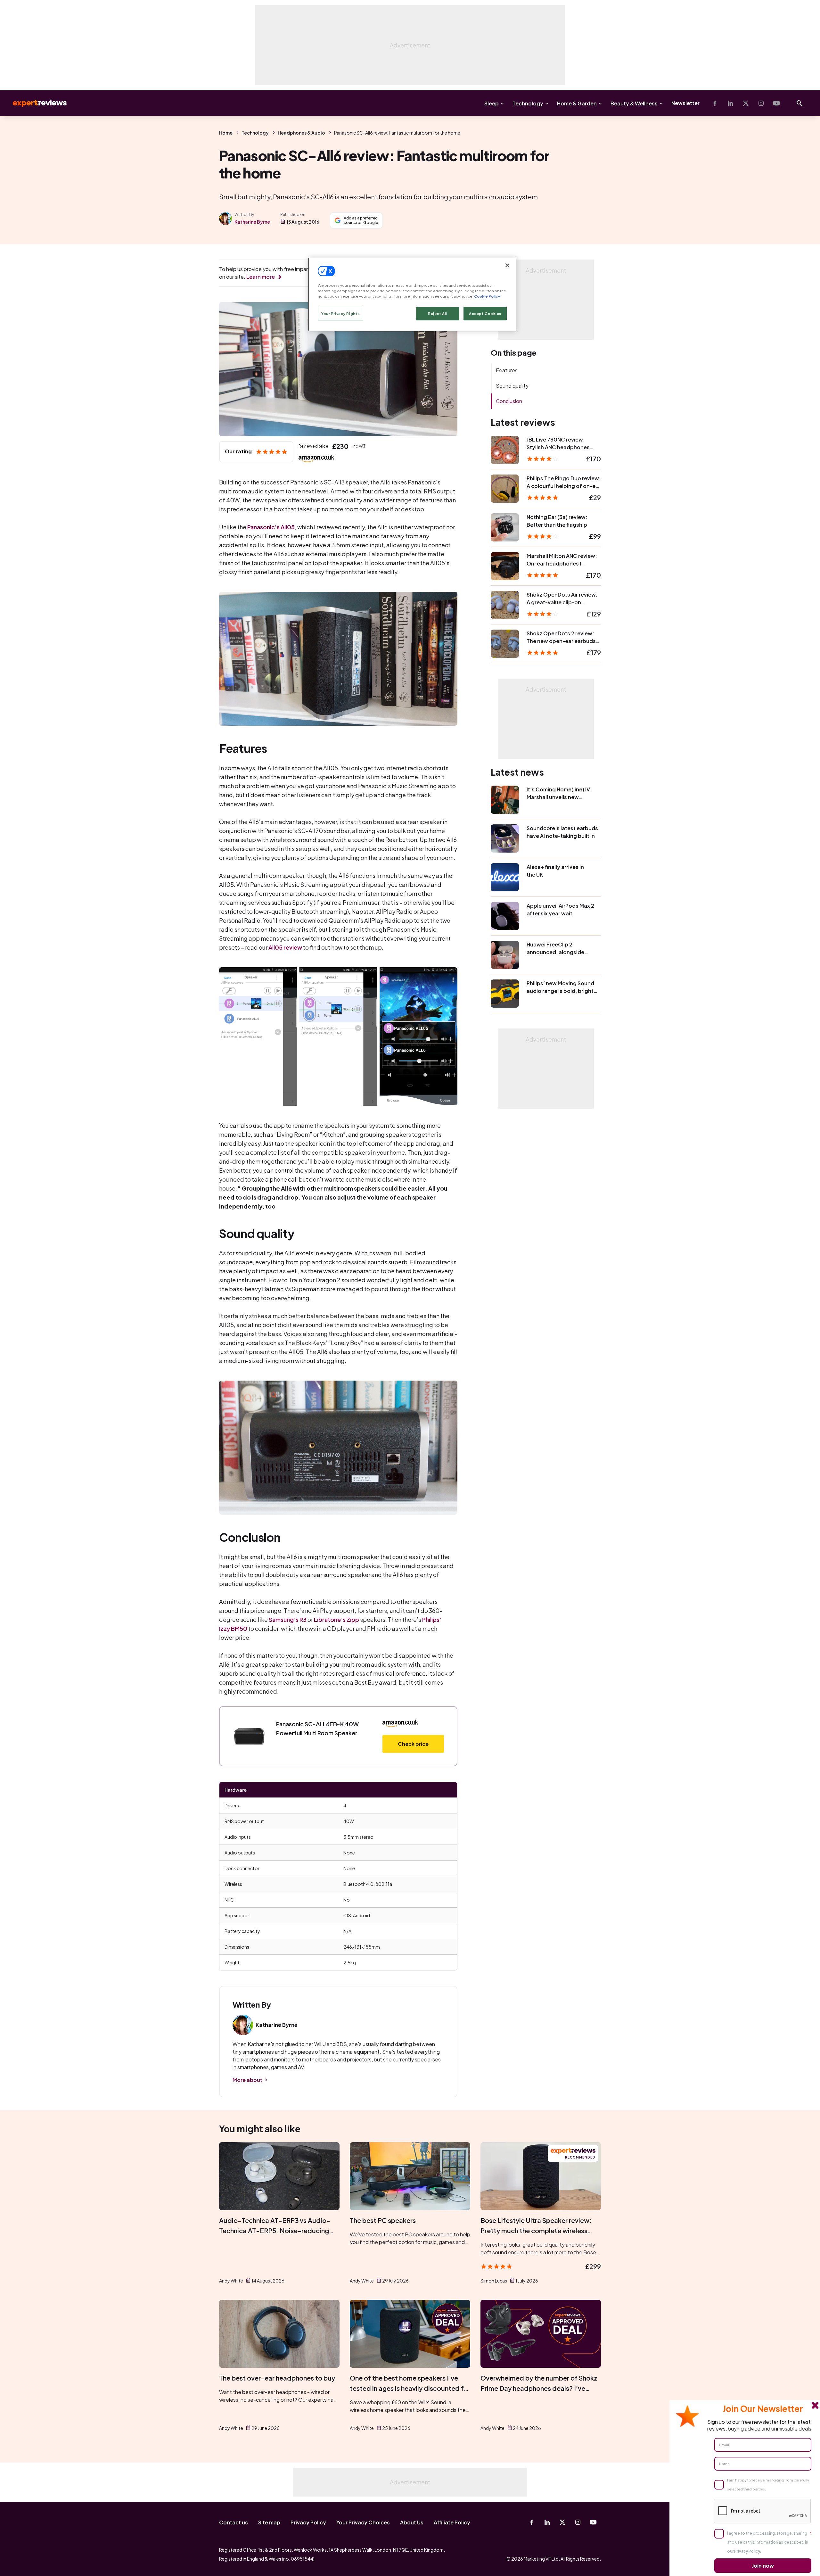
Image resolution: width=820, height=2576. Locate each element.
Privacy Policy (308, 2522)
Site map (269, 2522)
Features (507, 370)
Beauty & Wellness (634, 103)
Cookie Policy (487, 296)
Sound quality (512, 386)
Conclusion (509, 401)
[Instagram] (761, 103)
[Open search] (799, 103)
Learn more (261, 277)
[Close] (507, 265)
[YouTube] (776, 103)
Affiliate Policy (452, 2522)
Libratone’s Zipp (336, 1619)
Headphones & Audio (301, 133)
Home (226, 133)
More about (247, 2080)
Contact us (234, 2522)
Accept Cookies (485, 314)
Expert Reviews (35, 103)
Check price (413, 1744)
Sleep (492, 103)
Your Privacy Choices (363, 2522)
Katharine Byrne (252, 222)
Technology (528, 103)
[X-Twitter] (746, 103)
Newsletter (685, 103)
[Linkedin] (730, 103)
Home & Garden (577, 103)
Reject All (438, 314)
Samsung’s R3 (288, 1619)
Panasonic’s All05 (271, 527)
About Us (412, 2522)
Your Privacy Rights (340, 314)
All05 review (285, 947)
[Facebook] (715, 103)
